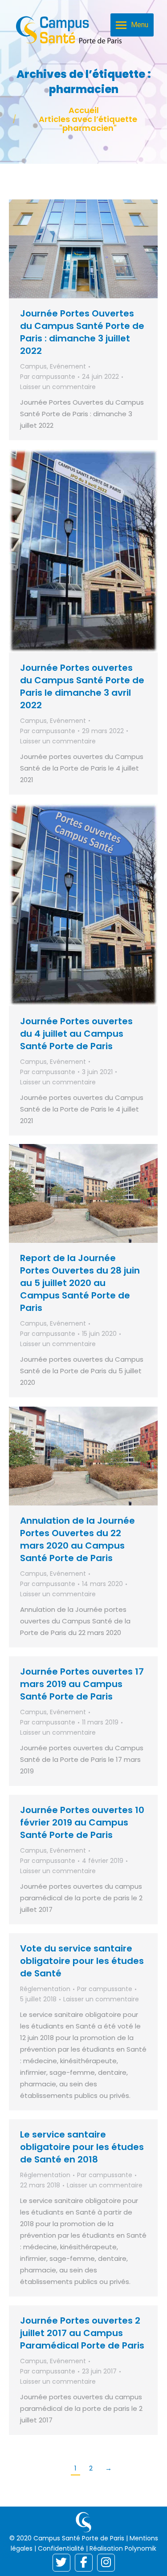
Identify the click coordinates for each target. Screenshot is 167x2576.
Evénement (68, 366)
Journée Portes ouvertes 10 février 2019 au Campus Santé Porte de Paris (82, 1822)
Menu (140, 25)
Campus (33, 366)
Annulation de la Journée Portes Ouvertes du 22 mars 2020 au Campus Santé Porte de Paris (77, 1539)
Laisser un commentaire (58, 387)
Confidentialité (61, 2548)
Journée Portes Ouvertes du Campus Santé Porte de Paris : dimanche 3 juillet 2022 (82, 332)
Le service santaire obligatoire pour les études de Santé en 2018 (82, 2147)
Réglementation (45, 1989)
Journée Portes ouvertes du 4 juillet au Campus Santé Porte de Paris (76, 1034)
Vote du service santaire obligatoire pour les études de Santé (82, 1961)
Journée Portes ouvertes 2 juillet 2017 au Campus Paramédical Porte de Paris (82, 2333)
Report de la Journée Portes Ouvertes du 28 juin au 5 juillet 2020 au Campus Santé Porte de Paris (80, 1283)
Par (48, 377)
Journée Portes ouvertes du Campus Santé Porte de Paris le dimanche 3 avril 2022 (82, 686)
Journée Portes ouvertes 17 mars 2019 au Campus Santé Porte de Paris (82, 1684)
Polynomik (141, 2548)
